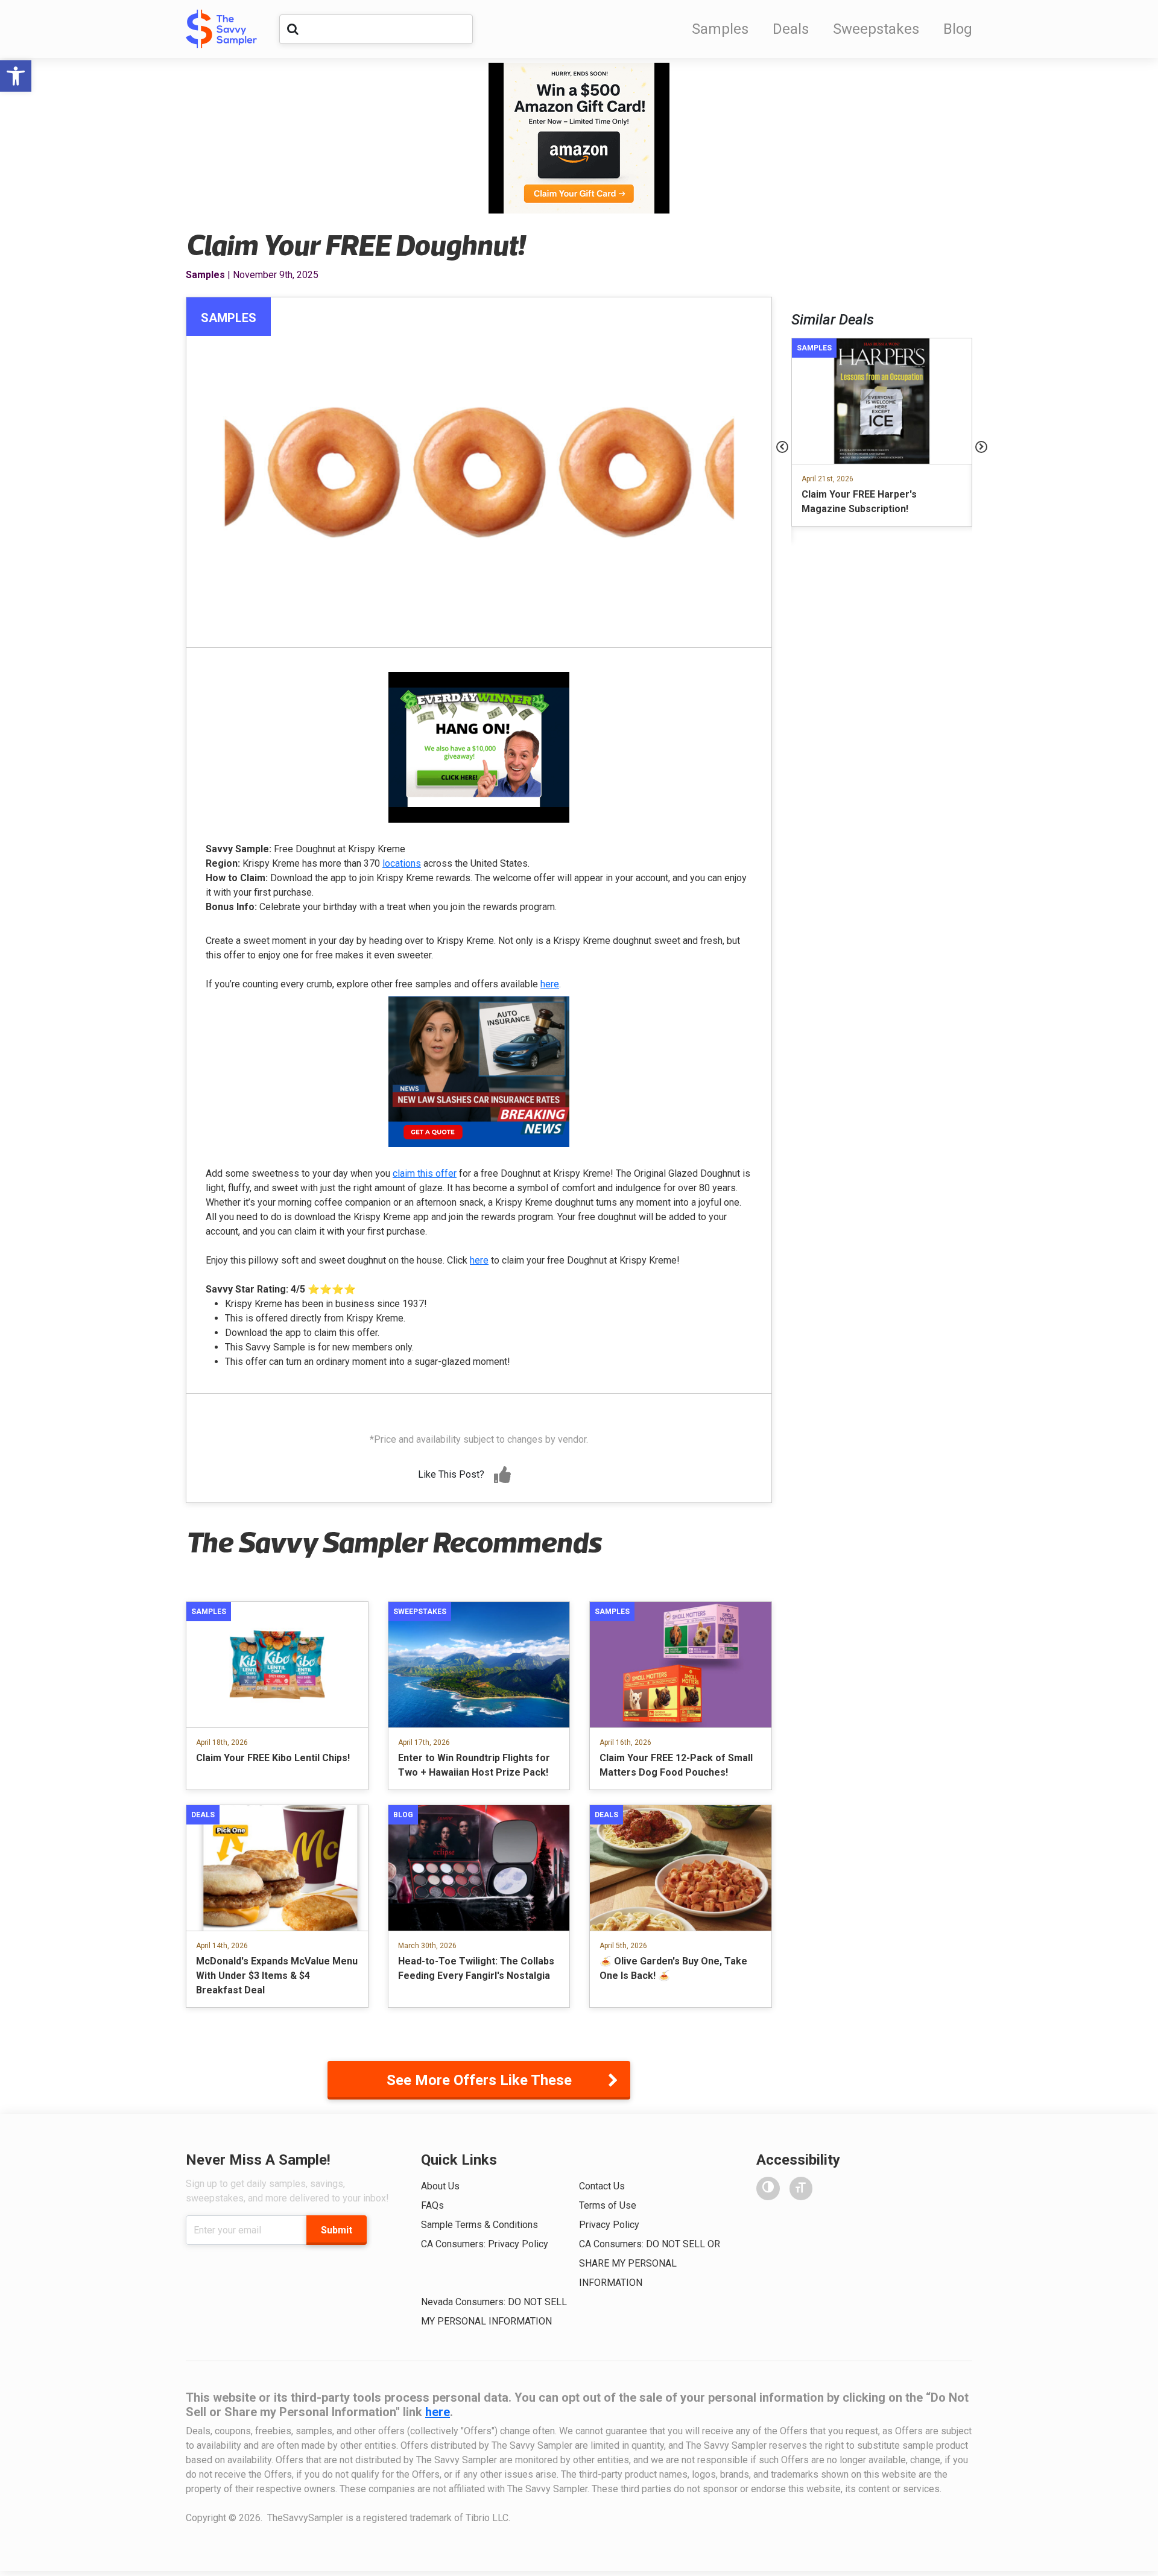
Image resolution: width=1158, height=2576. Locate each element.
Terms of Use (608, 2205)
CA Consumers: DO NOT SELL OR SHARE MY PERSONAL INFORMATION (650, 2263)
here (550, 984)
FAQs (432, 2205)
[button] (16, 76)
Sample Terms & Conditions (479, 2225)
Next (981, 447)
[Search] (293, 29)
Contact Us (602, 2186)
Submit (337, 2230)
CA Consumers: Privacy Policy (485, 2244)
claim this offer (425, 1173)
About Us (440, 2186)
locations (402, 863)
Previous (782, 447)
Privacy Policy (609, 2225)
